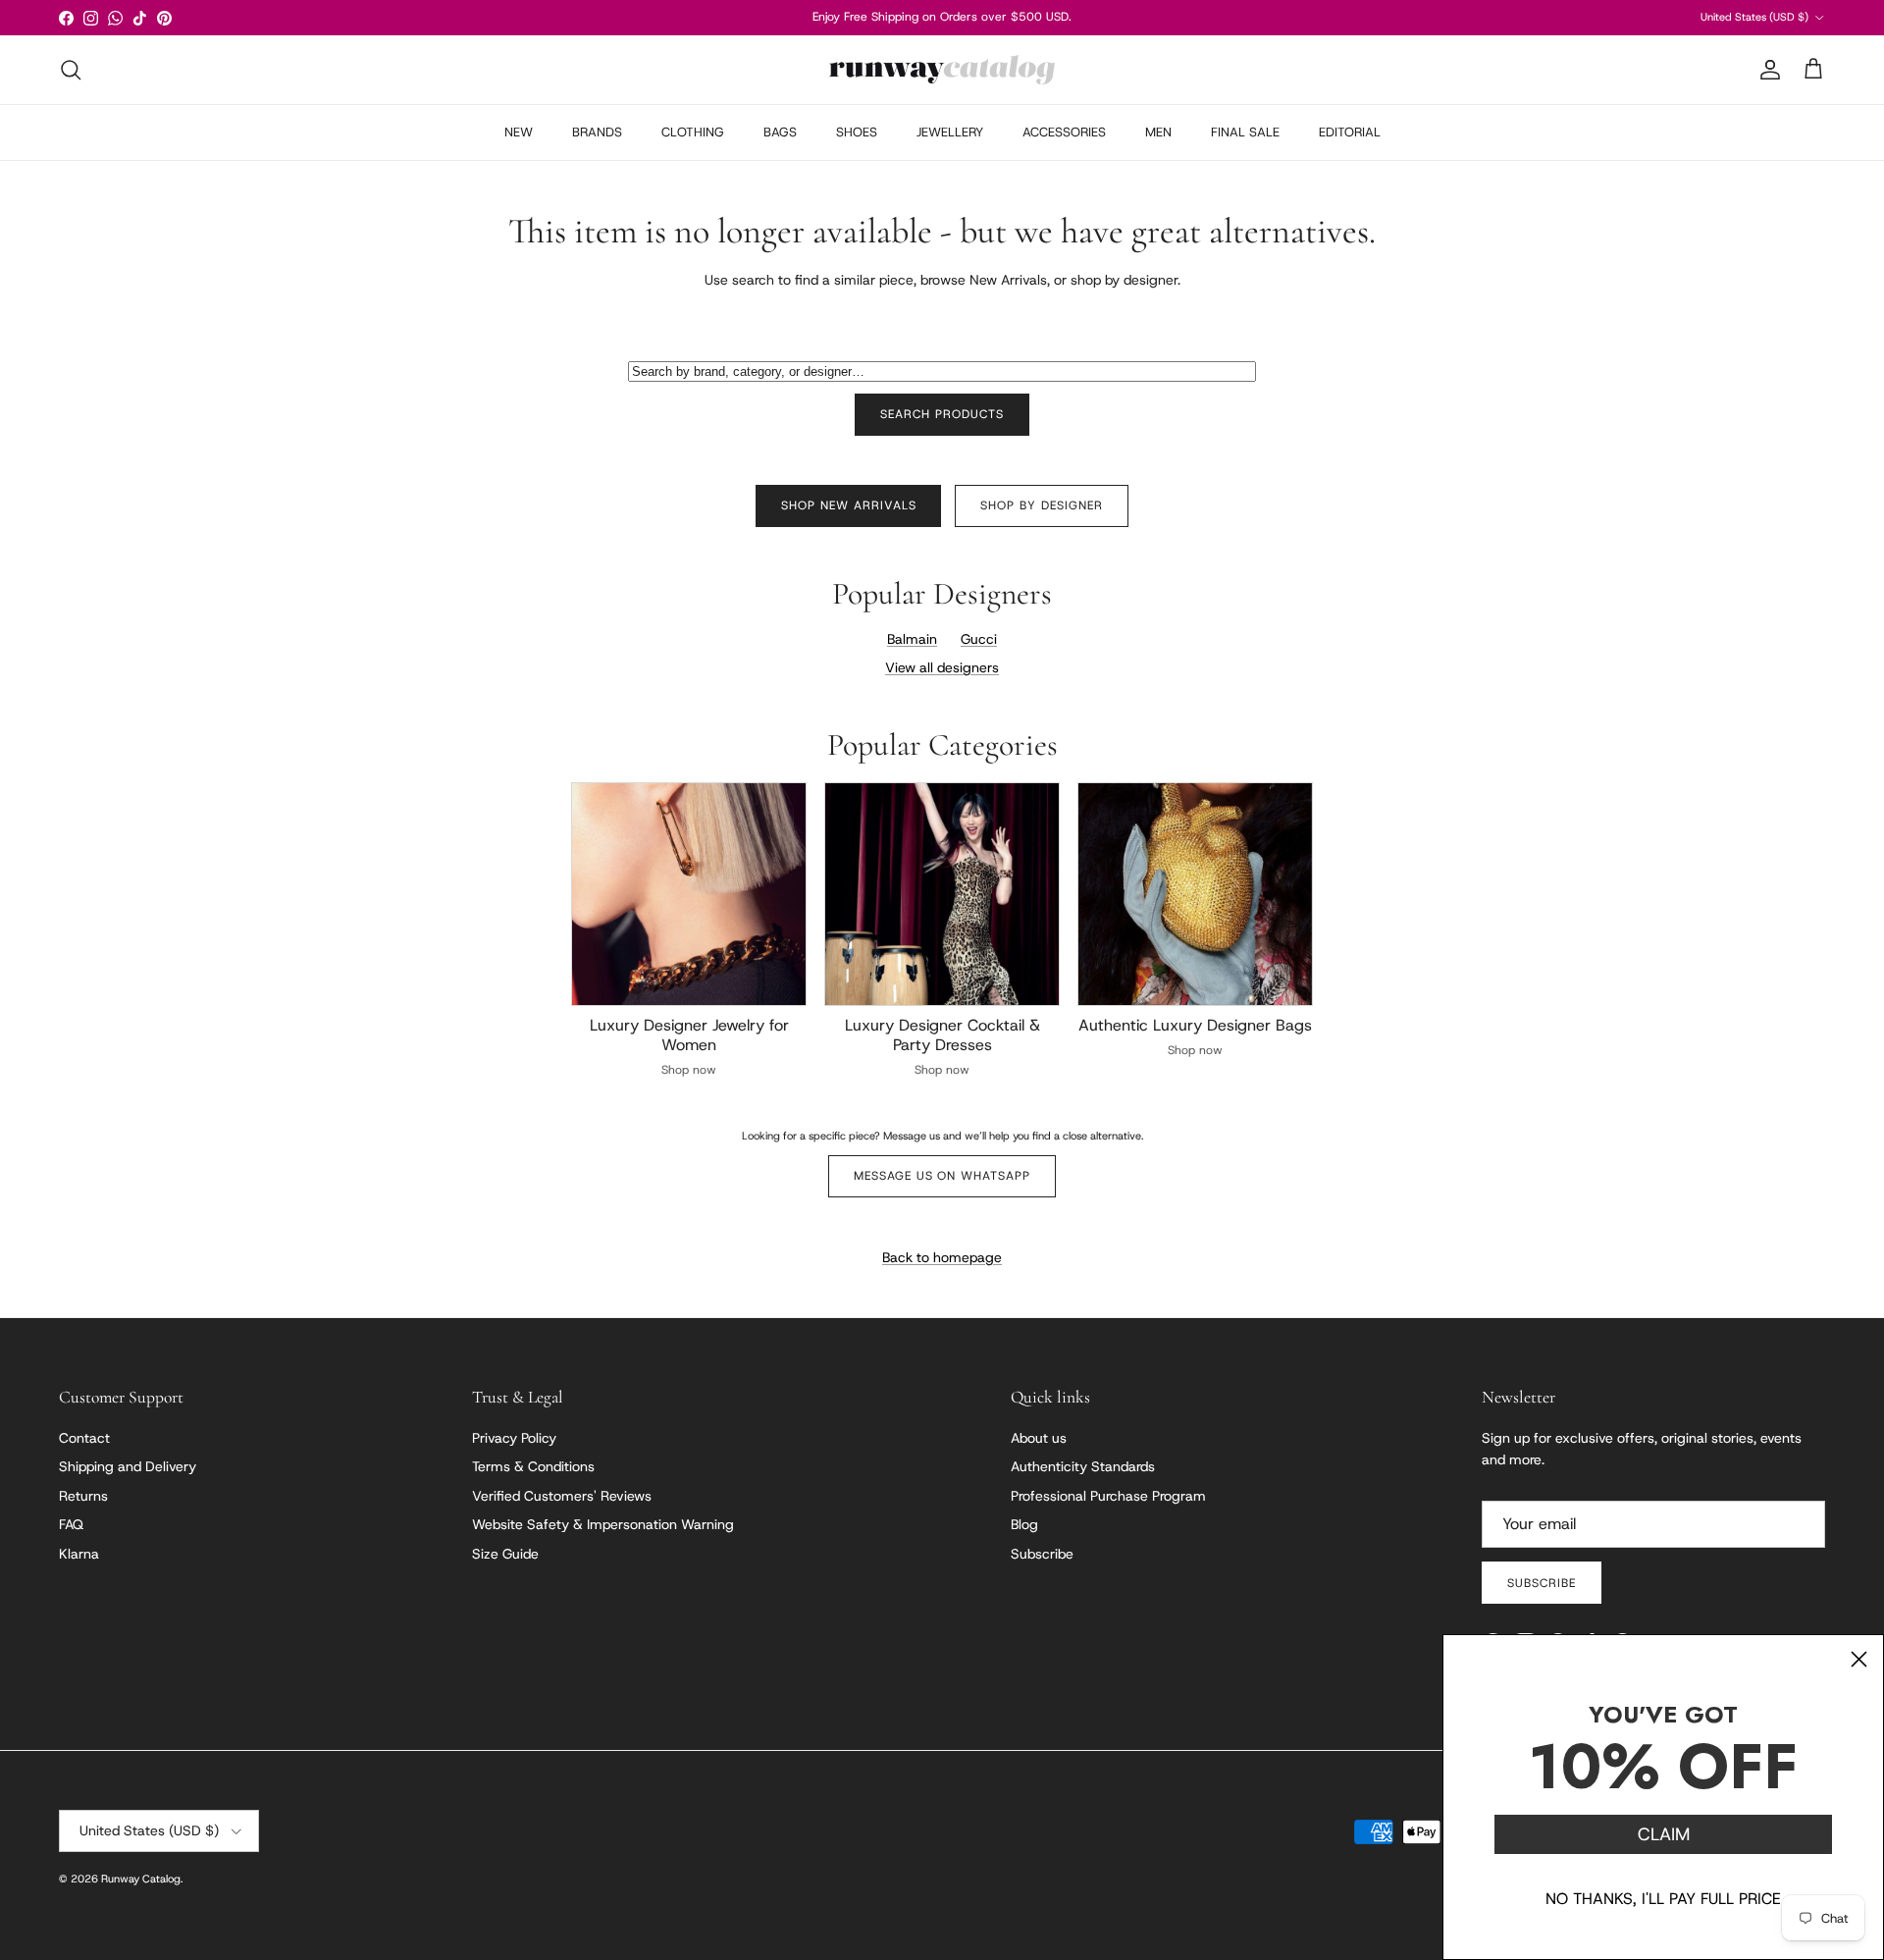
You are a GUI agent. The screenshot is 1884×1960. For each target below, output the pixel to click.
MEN (1158, 132)
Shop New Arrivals (848, 505)
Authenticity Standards (1083, 1466)
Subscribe (1042, 1554)
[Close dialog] (1859, 1659)
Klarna (79, 1554)
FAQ (71, 1524)
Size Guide (505, 1554)
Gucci (979, 639)
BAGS (780, 132)
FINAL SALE (1245, 132)
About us (1039, 1438)
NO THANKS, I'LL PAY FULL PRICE (1663, 1899)
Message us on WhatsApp (942, 1176)
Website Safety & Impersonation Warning (603, 1524)
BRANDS (597, 132)
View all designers (942, 667)
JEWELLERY (950, 132)
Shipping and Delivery (128, 1466)
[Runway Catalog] (942, 70)
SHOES (857, 132)
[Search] (71, 70)
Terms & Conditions (533, 1466)
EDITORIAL (1350, 132)
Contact (84, 1438)
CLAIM (1664, 1834)
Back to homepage (942, 1257)
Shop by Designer (1041, 505)
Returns (83, 1496)
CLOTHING (693, 132)
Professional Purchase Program (1108, 1496)
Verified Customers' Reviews (562, 1496)
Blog (1024, 1524)
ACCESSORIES (1064, 132)
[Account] (1766, 70)
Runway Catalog (141, 1879)
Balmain (912, 639)
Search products (942, 414)
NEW (519, 132)
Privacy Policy (514, 1438)
